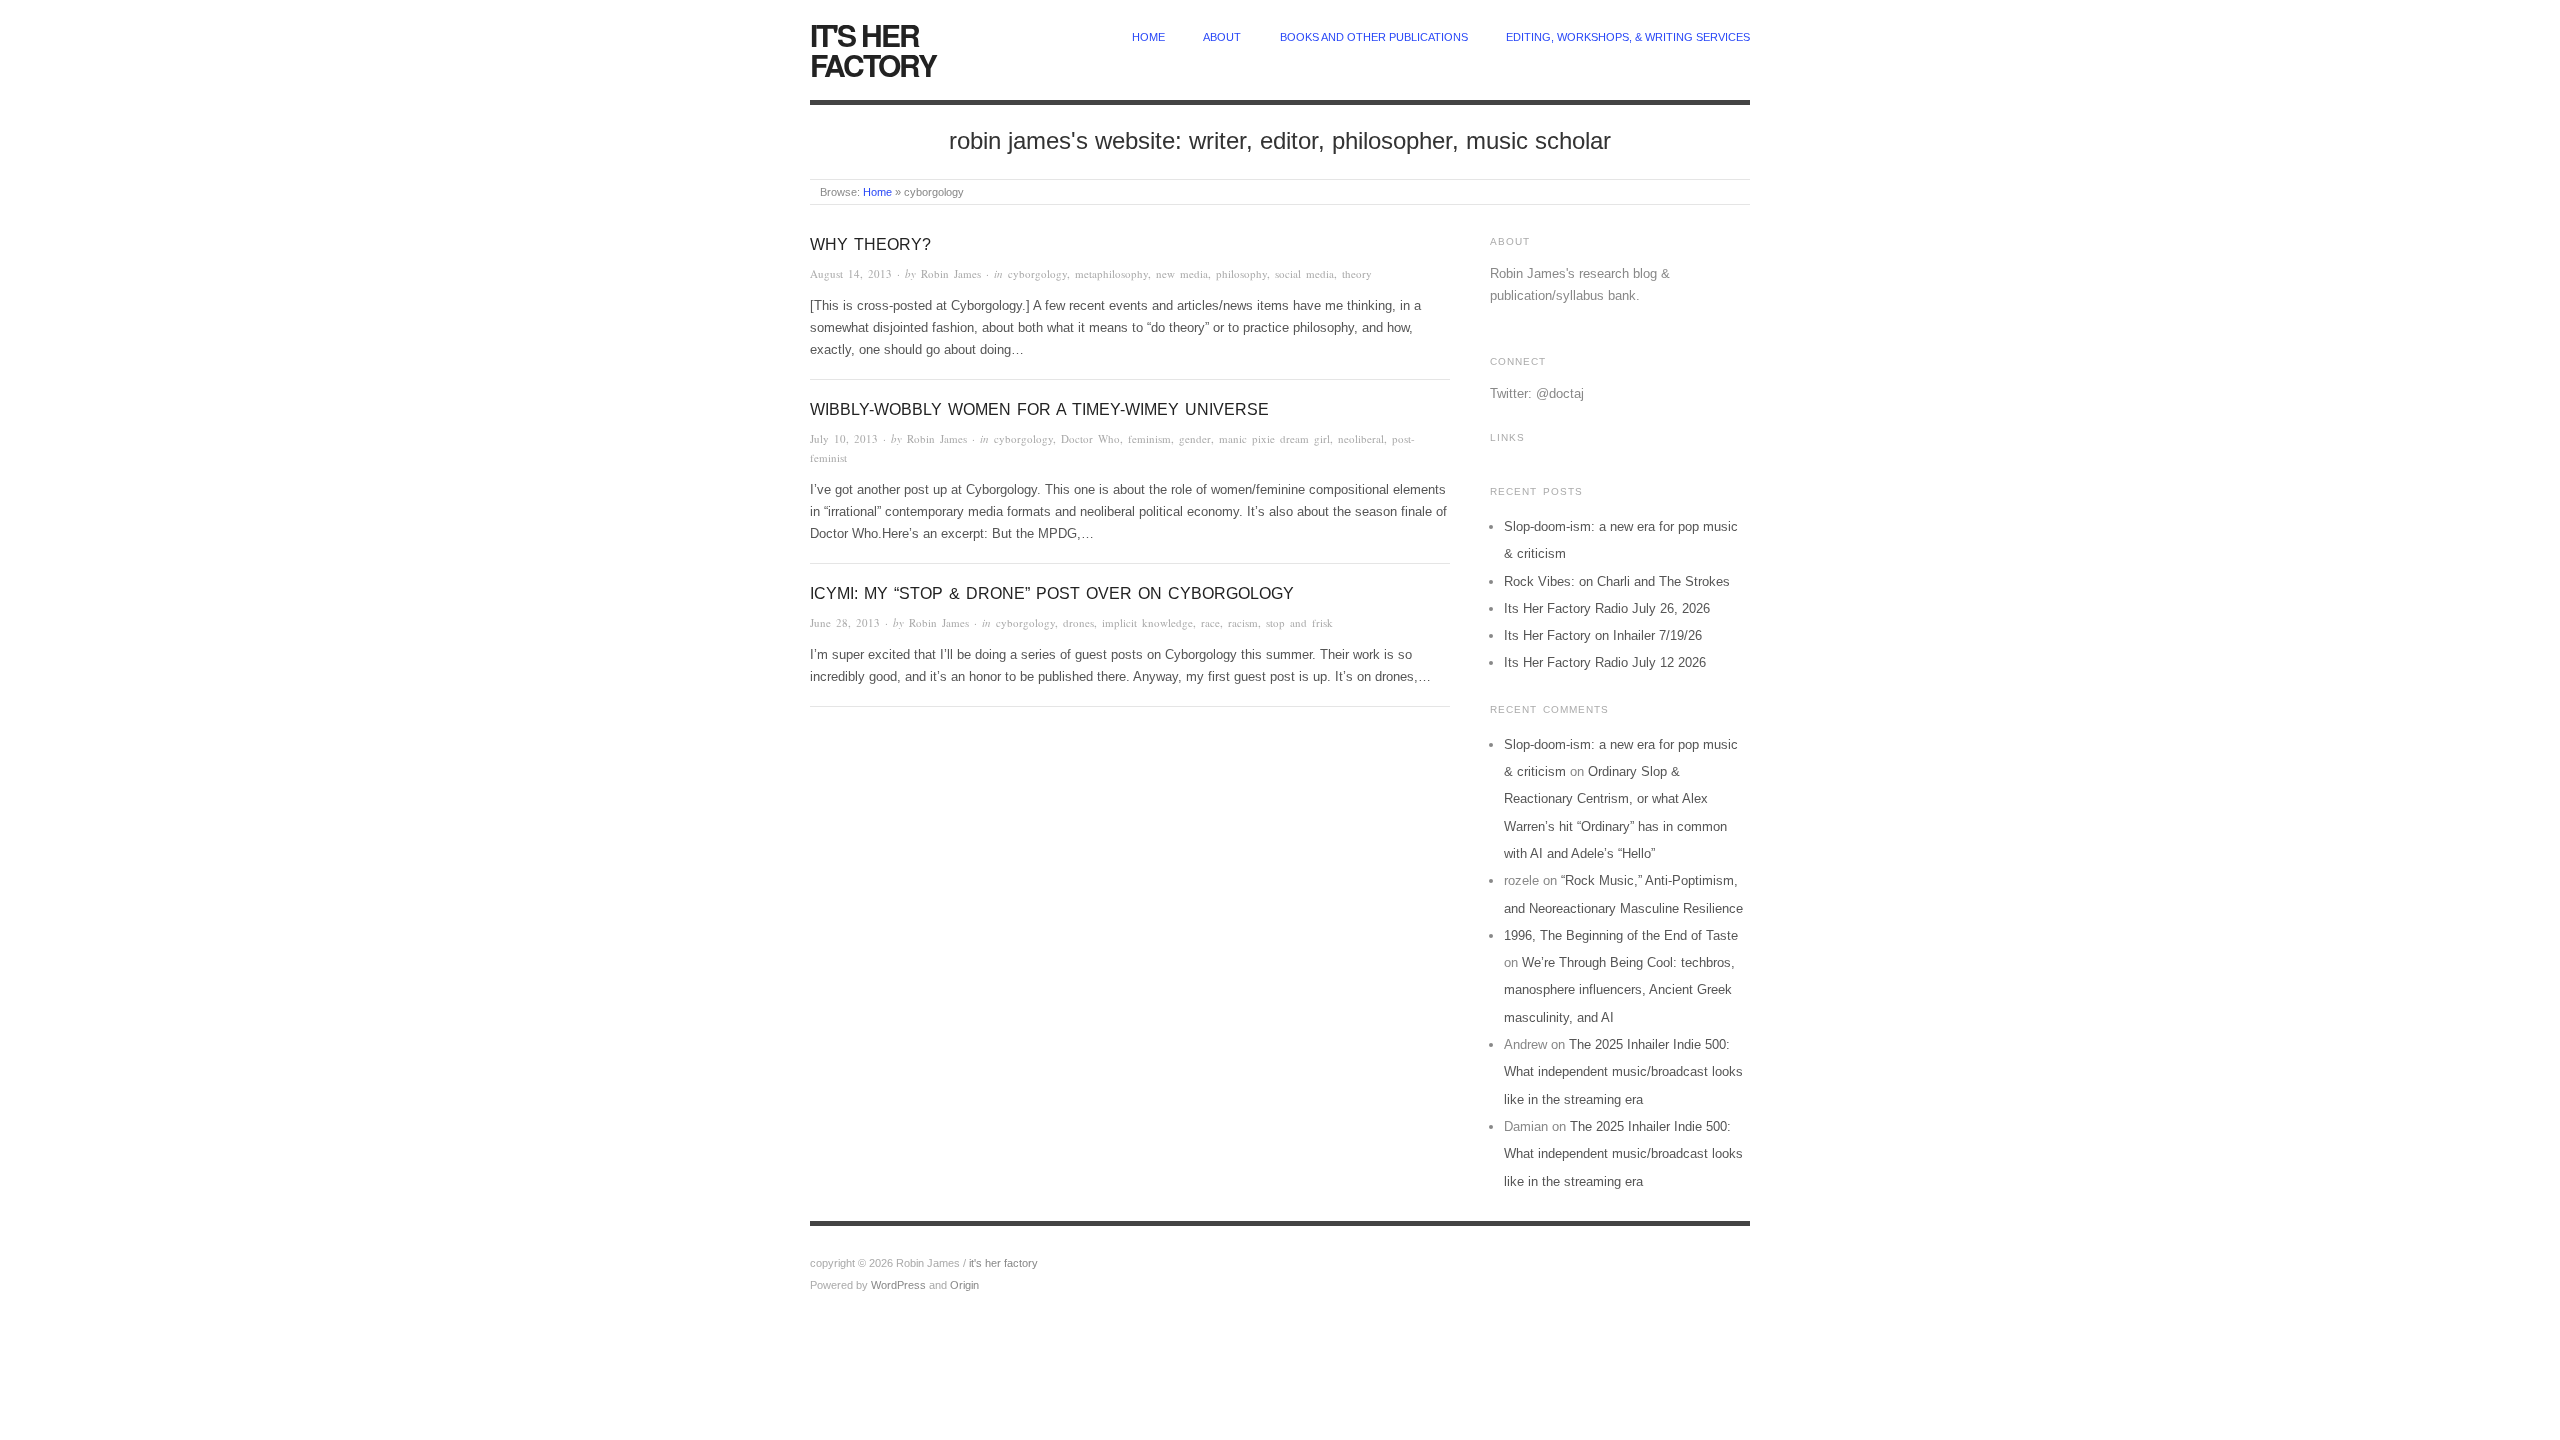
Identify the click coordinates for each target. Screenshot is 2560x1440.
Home (877, 192)
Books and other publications (1374, 37)
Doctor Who (1090, 438)
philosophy (1241, 273)
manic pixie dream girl (1274, 438)
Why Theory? (870, 244)
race (1210, 622)
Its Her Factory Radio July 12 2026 (1605, 662)
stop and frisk (1299, 622)
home (1148, 37)
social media (1304, 273)
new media (1182, 273)
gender (1195, 438)
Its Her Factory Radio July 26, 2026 (1607, 608)
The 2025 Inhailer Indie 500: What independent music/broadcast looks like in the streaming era (1623, 1072)
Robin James (951, 273)
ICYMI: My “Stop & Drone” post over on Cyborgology (1052, 593)
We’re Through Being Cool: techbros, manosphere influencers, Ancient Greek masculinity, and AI (1619, 990)
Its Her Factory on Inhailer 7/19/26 (1603, 635)
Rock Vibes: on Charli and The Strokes (1617, 581)
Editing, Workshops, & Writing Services (1628, 37)
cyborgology (1037, 273)
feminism (1149, 438)
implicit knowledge (1147, 622)
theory (1357, 273)
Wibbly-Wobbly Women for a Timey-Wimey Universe (1039, 409)
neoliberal (1361, 438)
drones (1078, 622)
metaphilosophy (1111, 273)
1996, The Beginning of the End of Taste (1621, 935)
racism (1243, 622)
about (1222, 37)
